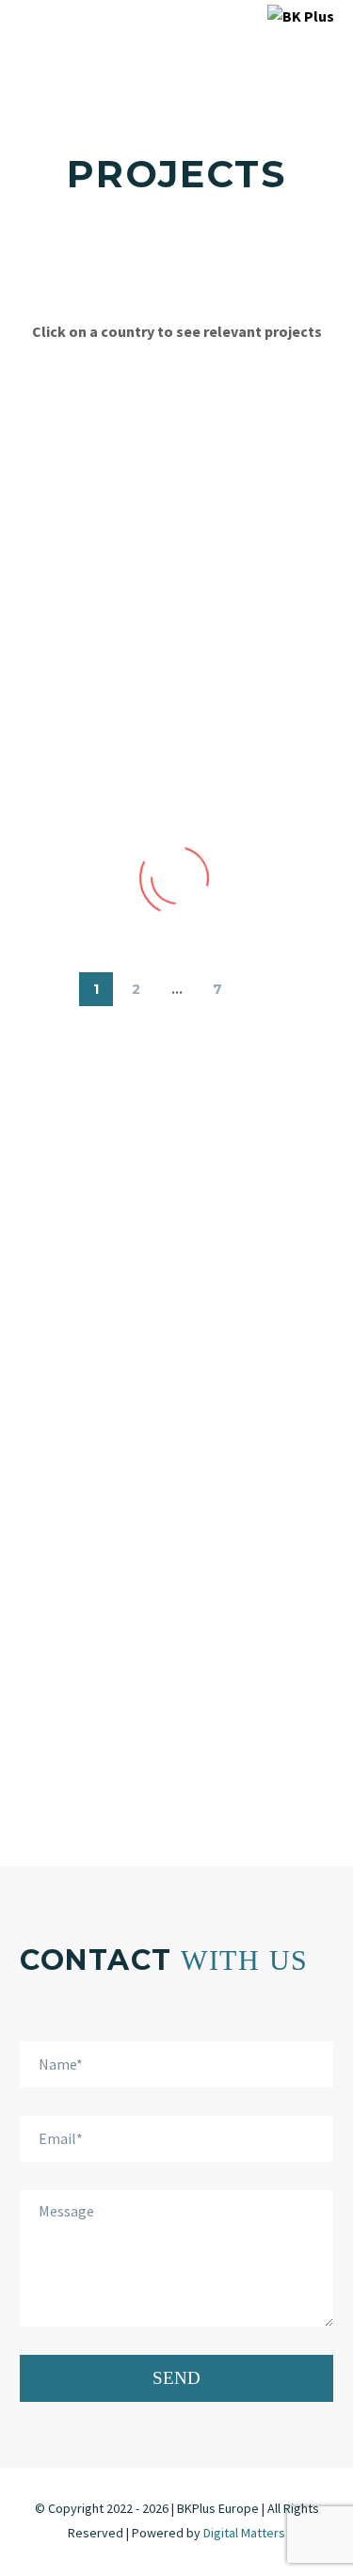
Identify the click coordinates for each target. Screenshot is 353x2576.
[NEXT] (258, 989)
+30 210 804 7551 (177, 1668)
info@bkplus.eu (176, 1767)
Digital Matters (244, 2533)
